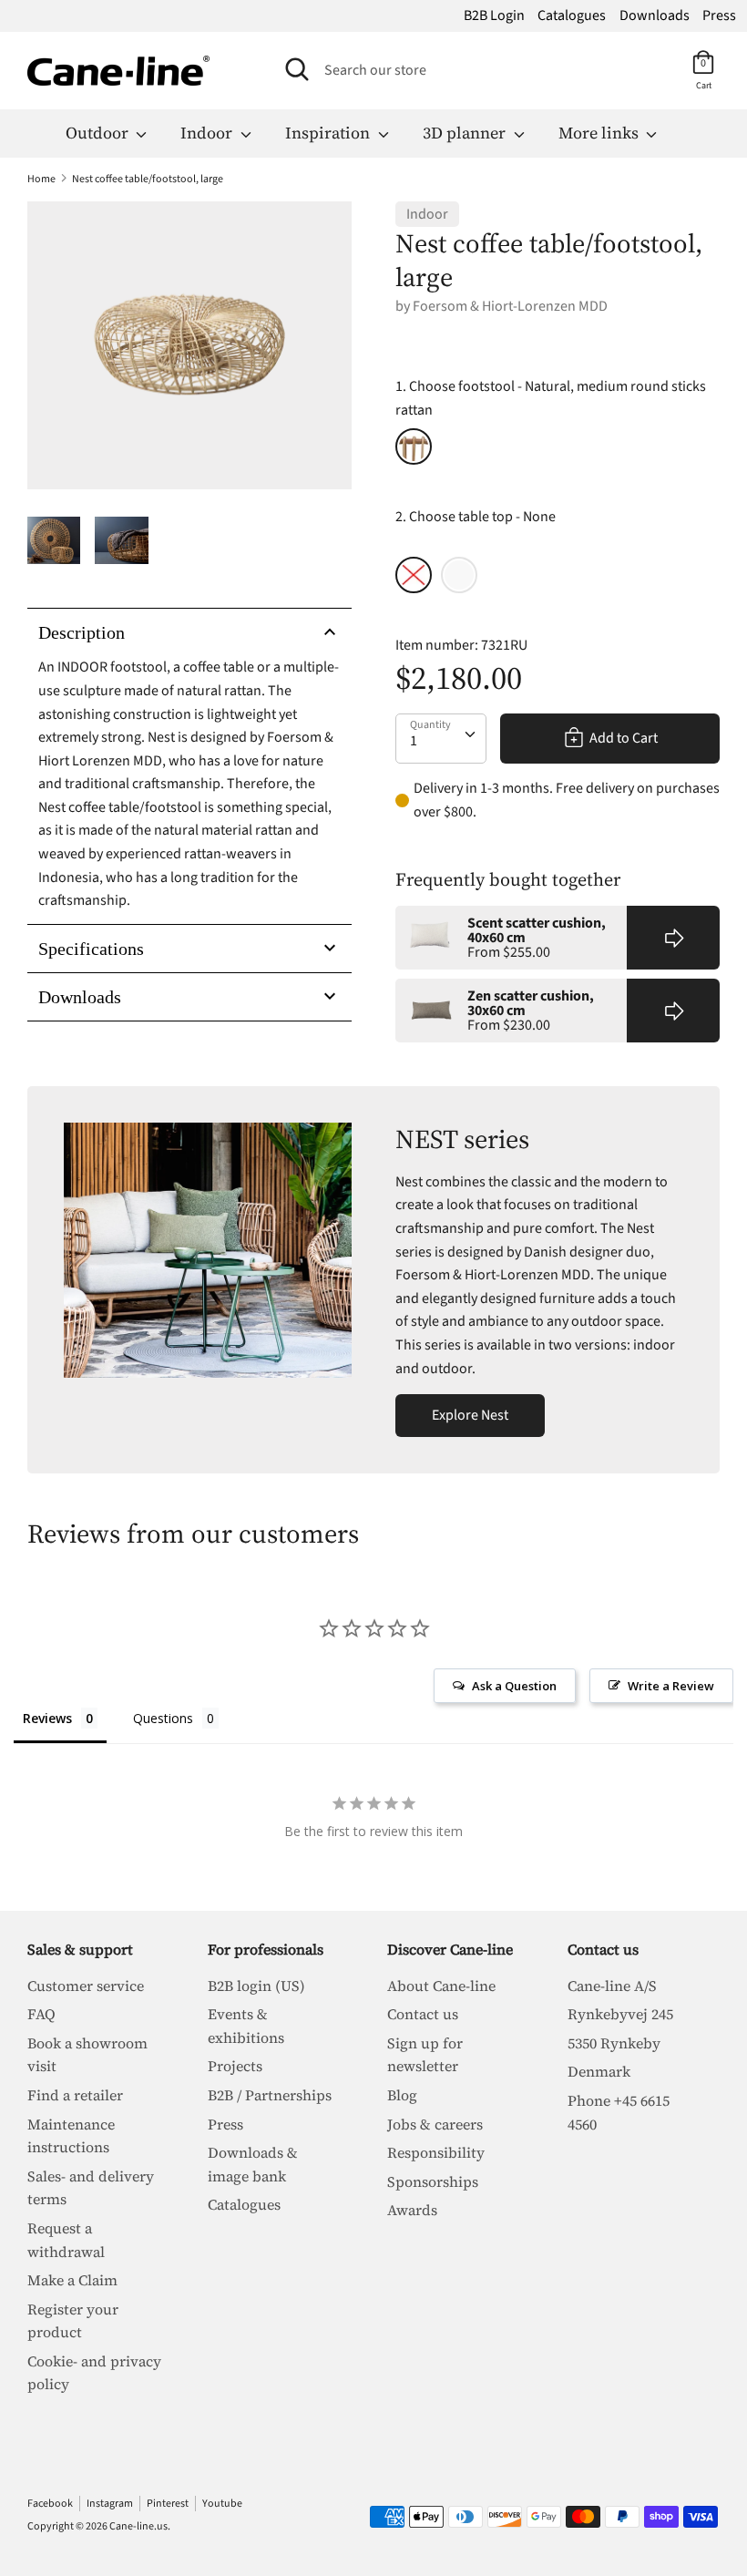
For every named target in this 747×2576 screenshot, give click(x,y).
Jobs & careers (435, 2124)
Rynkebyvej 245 (620, 2014)
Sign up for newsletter (425, 2055)
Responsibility (436, 2152)
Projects (235, 2066)
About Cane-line (441, 1986)
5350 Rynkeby (614, 2043)
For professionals (266, 1949)
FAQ (41, 2014)
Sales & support (80, 1949)
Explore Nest (470, 1415)
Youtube (222, 2504)
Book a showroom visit (87, 2055)
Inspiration (329, 133)
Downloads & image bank (253, 2164)
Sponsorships (433, 2181)
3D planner (466, 133)
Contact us (423, 2014)
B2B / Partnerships (270, 2095)
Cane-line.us (138, 2526)
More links (600, 133)
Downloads (655, 15)
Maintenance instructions (71, 2136)
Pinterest (168, 2504)
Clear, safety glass (459, 575)
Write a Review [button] (671, 1686)
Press (719, 15)
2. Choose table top (476, 517)
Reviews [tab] (47, 1718)
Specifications (91, 949)
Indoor (208, 133)
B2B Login (494, 15)
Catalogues (572, 15)
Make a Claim (72, 2280)
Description (82, 632)
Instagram (110, 2504)
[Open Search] (297, 69)
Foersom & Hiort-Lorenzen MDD (510, 306)
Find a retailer (75, 2095)
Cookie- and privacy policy (94, 2373)
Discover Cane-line (450, 1949)
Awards (412, 2210)
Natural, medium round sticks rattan (414, 446)
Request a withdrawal (66, 2240)
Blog (402, 2095)
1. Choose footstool (551, 398)
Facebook (50, 2504)
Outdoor (99, 133)
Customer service (86, 1986)
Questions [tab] (163, 1718)
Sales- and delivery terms (91, 2188)
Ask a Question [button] (514, 1686)
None (414, 575)
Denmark (599, 2071)
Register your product (73, 2321)
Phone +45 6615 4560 (619, 2112)
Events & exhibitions (246, 2026)
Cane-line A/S (612, 1986)
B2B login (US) (256, 1986)
